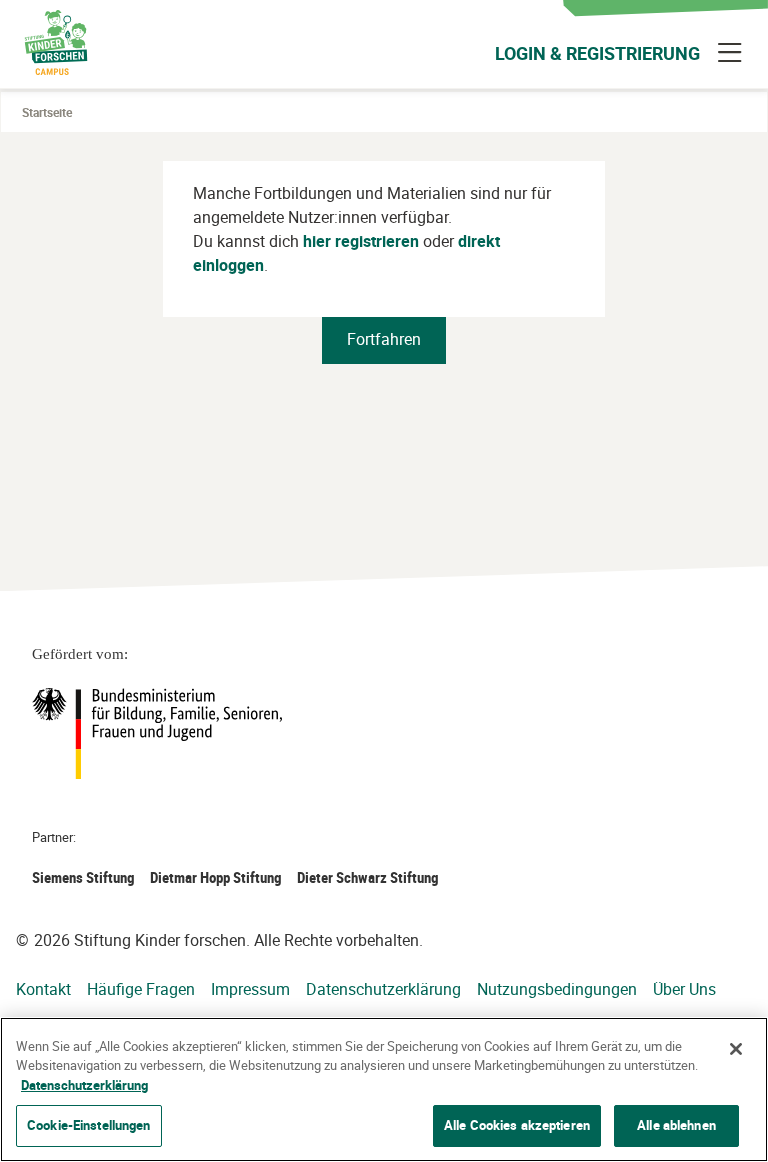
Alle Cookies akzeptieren (517, 1125)
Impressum (250, 989)
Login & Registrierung (597, 53)
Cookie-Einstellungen (89, 1125)
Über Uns (684, 989)
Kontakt (43, 989)
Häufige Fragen (141, 989)
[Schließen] (736, 1049)
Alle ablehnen (676, 1125)
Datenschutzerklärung (383, 989)
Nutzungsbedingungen (557, 989)
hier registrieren (361, 241)
